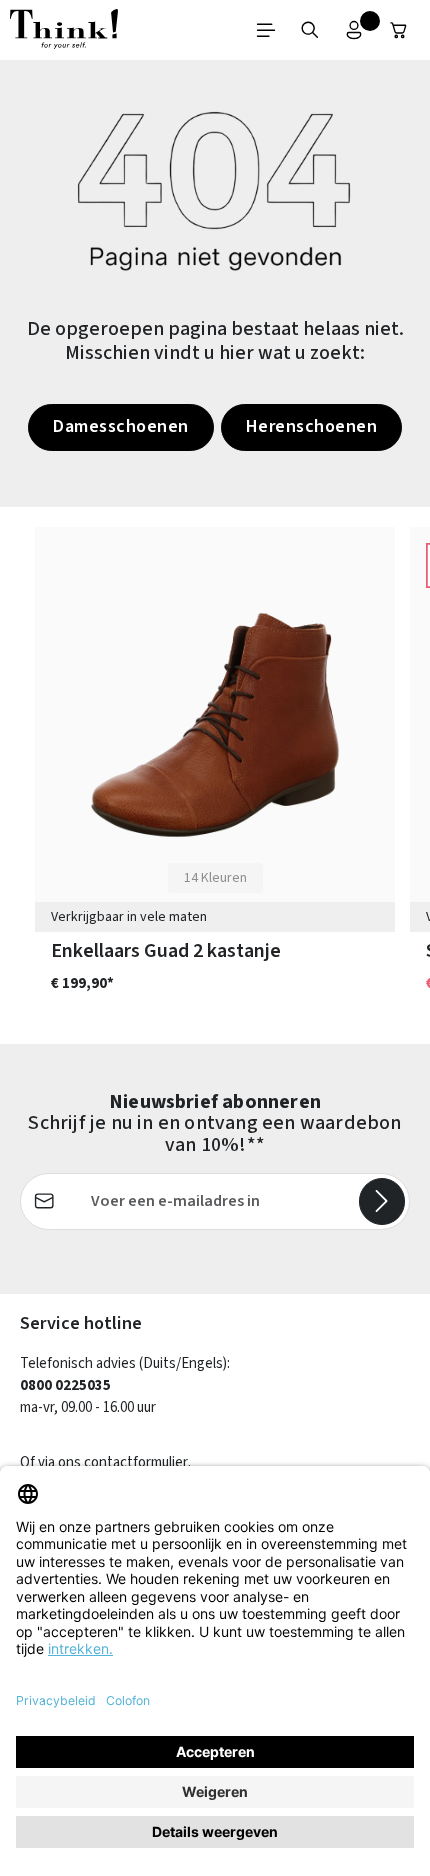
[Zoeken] (310, 30)
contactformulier (136, 1462)
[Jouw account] (354, 30)
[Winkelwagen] (399, 30)
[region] (215, 775)
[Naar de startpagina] (64, 30)
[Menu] (266, 30)
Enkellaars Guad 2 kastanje (166, 951)
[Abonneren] (382, 1201)
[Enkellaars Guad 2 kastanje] (215, 725)
